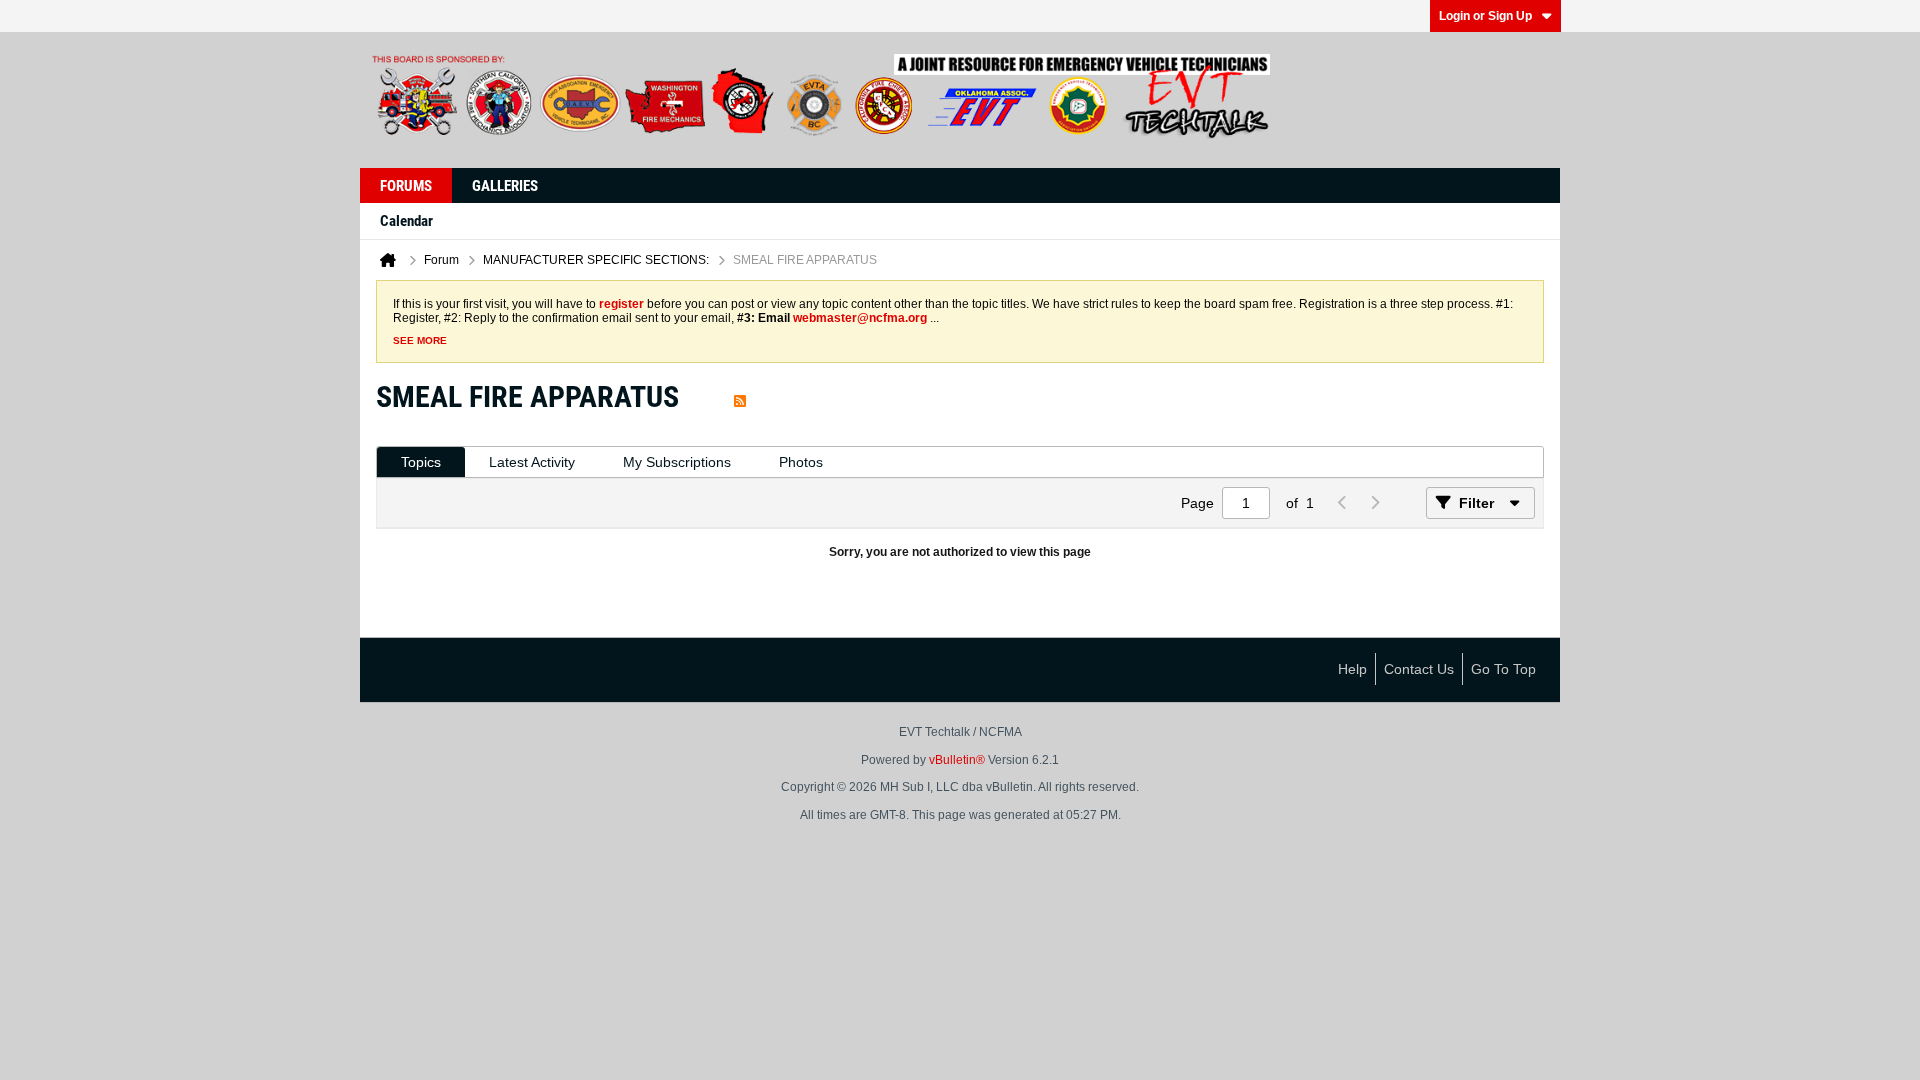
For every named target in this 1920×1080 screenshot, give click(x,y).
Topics (421, 462)
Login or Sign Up (1485, 16)
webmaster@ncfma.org (860, 318)
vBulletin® (957, 760)
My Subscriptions (677, 462)
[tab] (421, 462)
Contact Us (1419, 669)
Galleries (505, 186)
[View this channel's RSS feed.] (740, 396)
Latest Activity (532, 462)
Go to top (1503, 669)
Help (1352, 669)
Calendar (406, 221)
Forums (406, 186)
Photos (801, 462)
